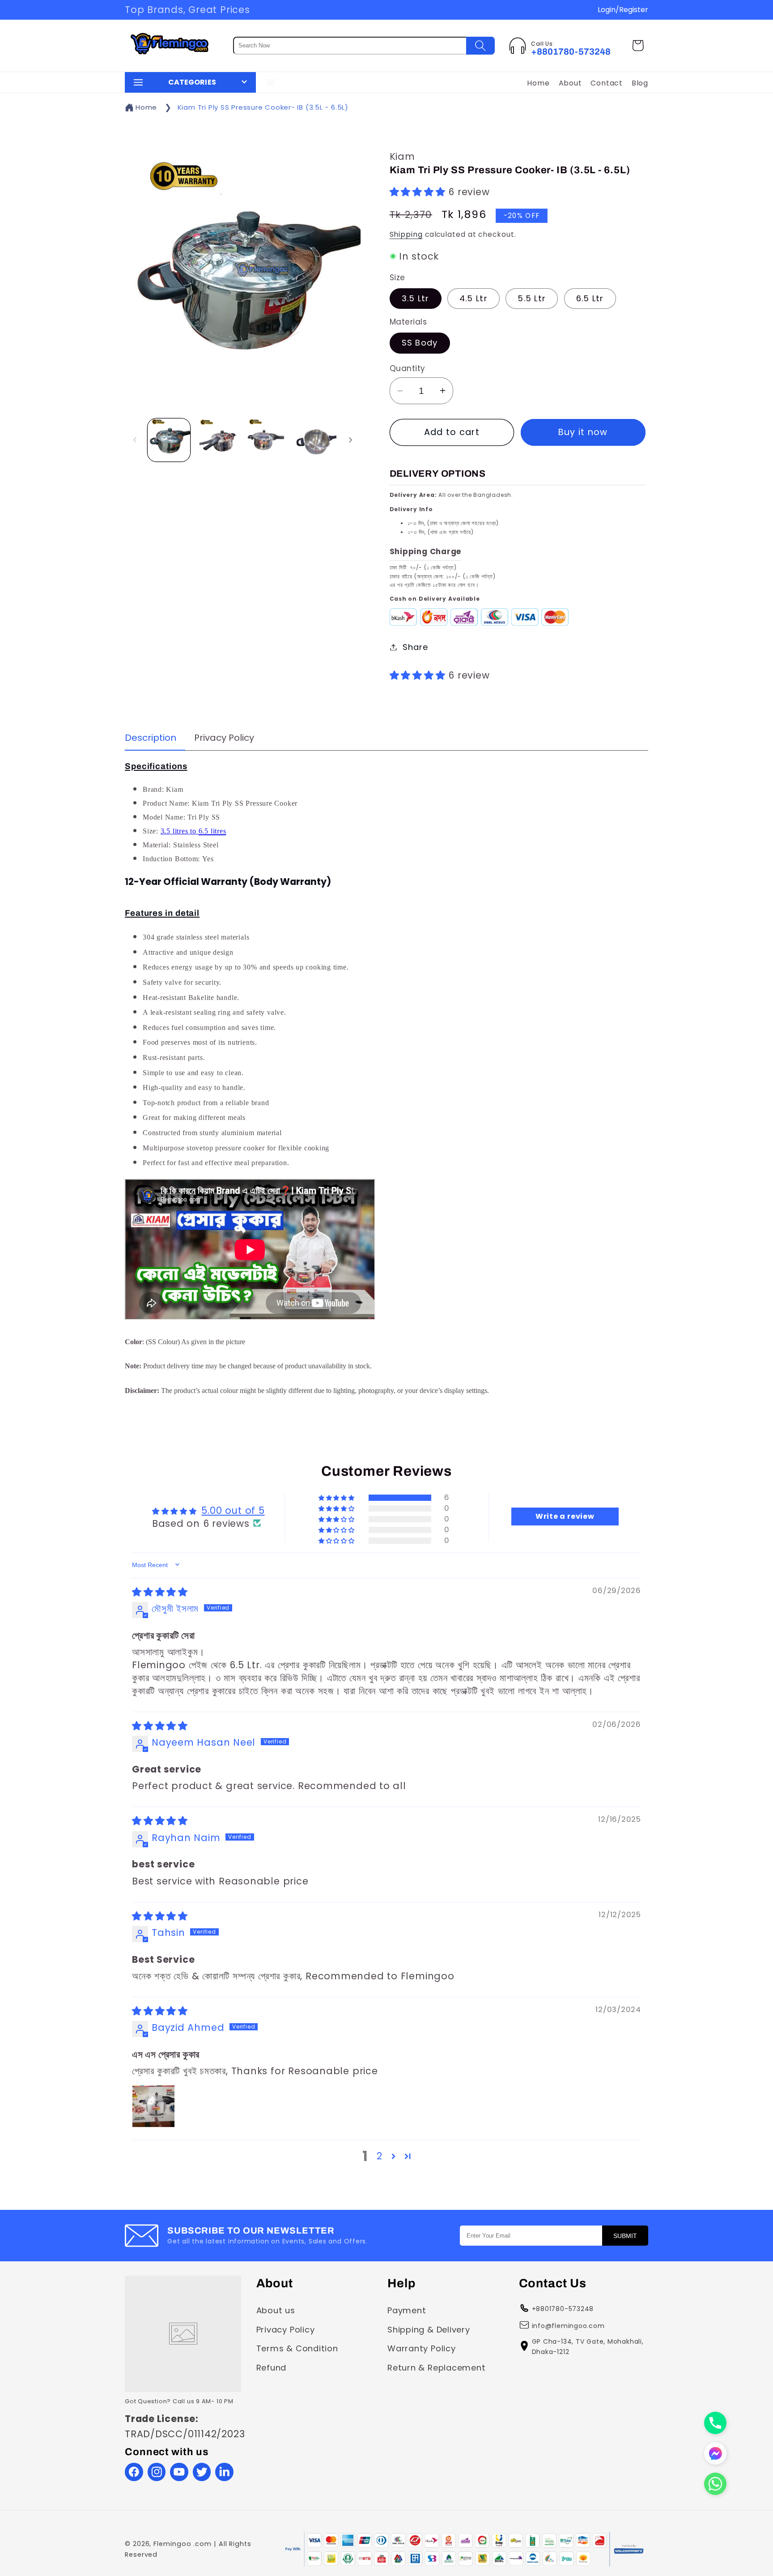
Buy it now (583, 432)
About (570, 83)
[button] (638, 45)
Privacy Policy (286, 2329)
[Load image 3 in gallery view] (266, 440)
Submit (625, 2235)
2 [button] (380, 2156)
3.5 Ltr (416, 298)
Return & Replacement (437, 2367)
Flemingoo (172, 2544)
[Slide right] (351, 440)
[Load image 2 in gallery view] (217, 440)
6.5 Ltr (590, 298)
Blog (640, 83)
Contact (606, 83)
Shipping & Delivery (429, 2329)
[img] (160, 1591)
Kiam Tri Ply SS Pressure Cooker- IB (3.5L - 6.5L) (263, 107)
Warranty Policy (422, 2348)
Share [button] (415, 647)
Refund (272, 2367)
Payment (407, 2310)
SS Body (420, 343)
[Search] (480, 46)
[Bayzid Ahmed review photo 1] (153, 2106)
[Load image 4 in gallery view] (315, 440)
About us (276, 2310)
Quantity (408, 368)
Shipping (406, 234)
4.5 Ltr (474, 298)
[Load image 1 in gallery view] (169, 440)
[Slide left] (135, 440)
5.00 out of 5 (233, 1510)
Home (538, 83)
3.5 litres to (180, 831)
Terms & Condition (297, 2348)
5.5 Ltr (532, 298)
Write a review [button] (565, 1516)
